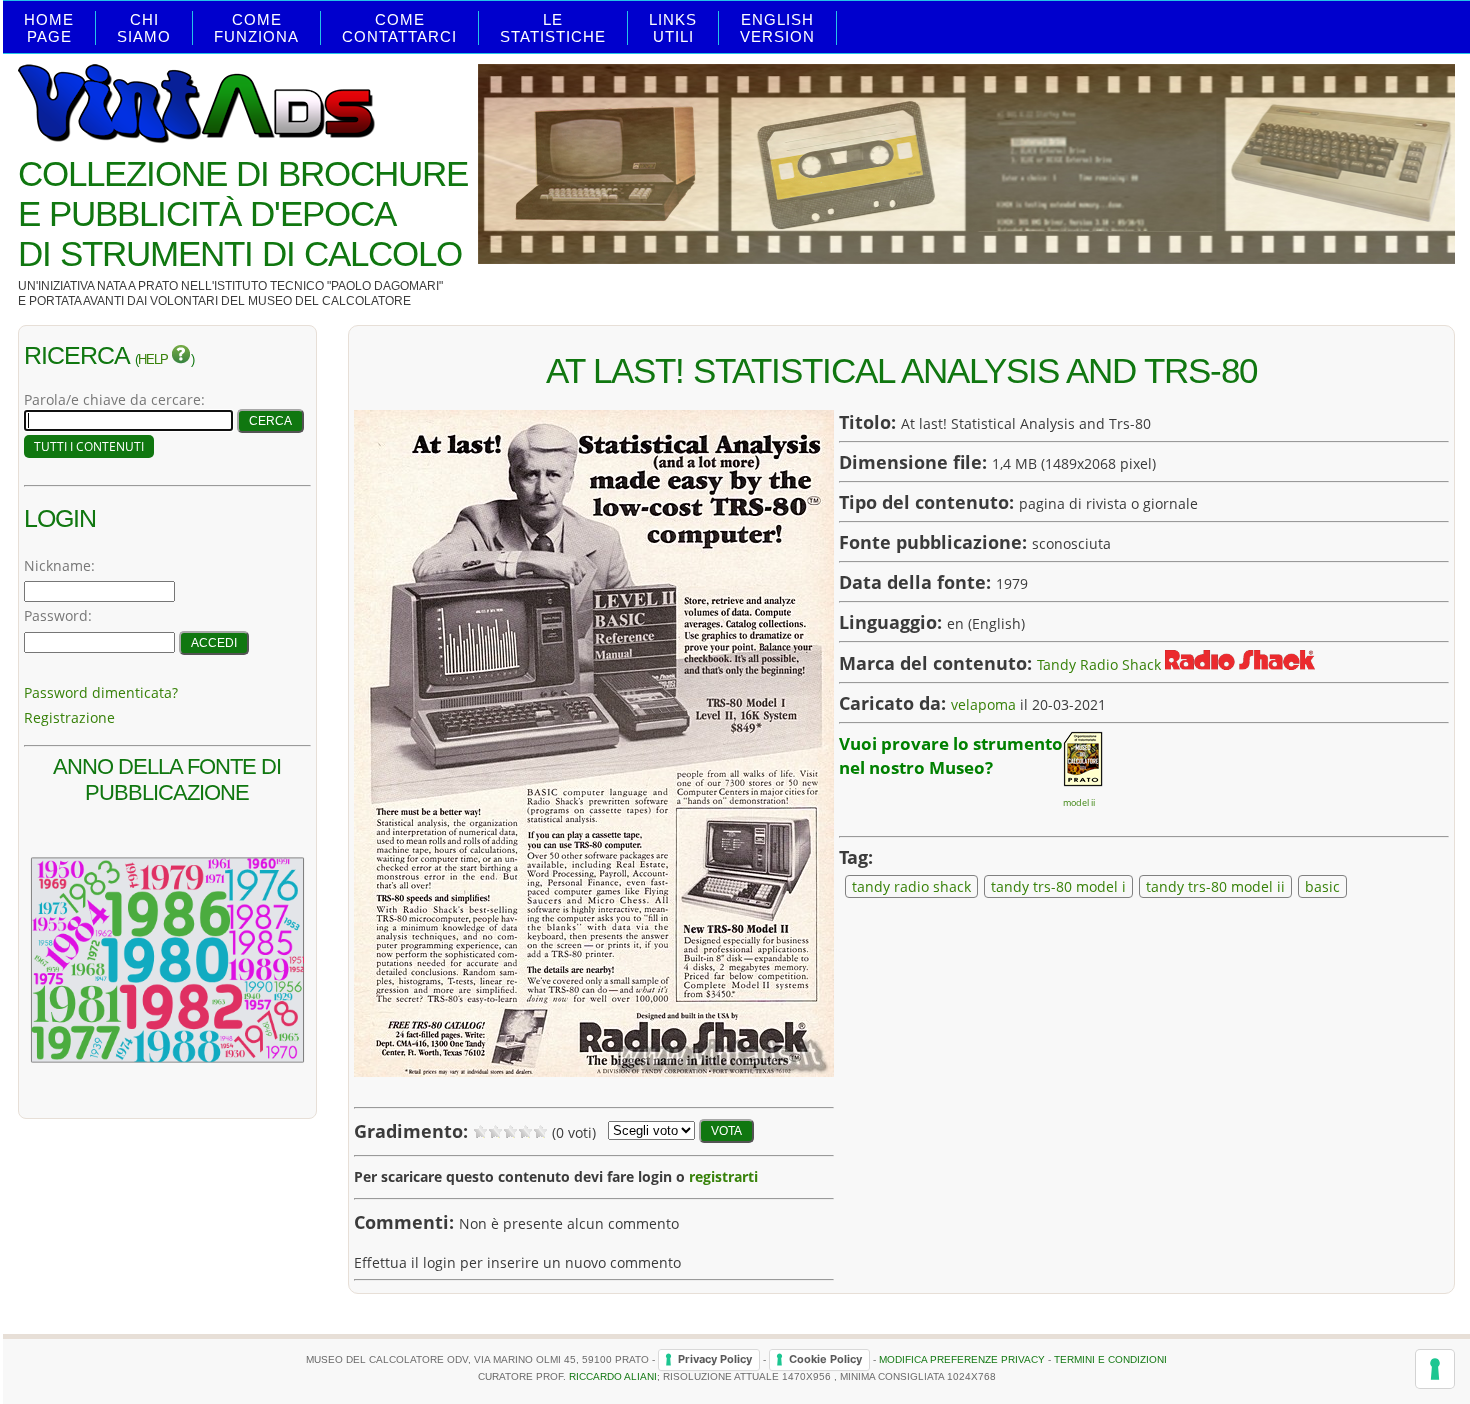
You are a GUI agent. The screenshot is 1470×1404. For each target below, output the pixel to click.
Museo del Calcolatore (329, 301)
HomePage (49, 28)
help (154, 360)
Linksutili (673, 28)
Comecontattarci (399, 28)
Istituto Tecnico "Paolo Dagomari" (328, 286)
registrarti (723, 1176)
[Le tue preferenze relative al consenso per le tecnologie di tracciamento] (1435, 1369)
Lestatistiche (553, 28)
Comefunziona (256, 28)
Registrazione (69, 717)
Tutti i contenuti (89, 446)
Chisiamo (144, 28)
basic (1322, 886)
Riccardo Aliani (613, 1376)
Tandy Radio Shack (1099, 664)
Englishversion (777, 28)
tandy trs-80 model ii (1215, 886)
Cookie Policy (825, 1359)
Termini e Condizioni (1110, 1358)
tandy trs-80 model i (1058, 886)
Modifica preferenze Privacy (962, 1358)
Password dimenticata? (101, 692)
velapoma (983, 704)
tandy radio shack (911, 886)
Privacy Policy (715, 1359)
